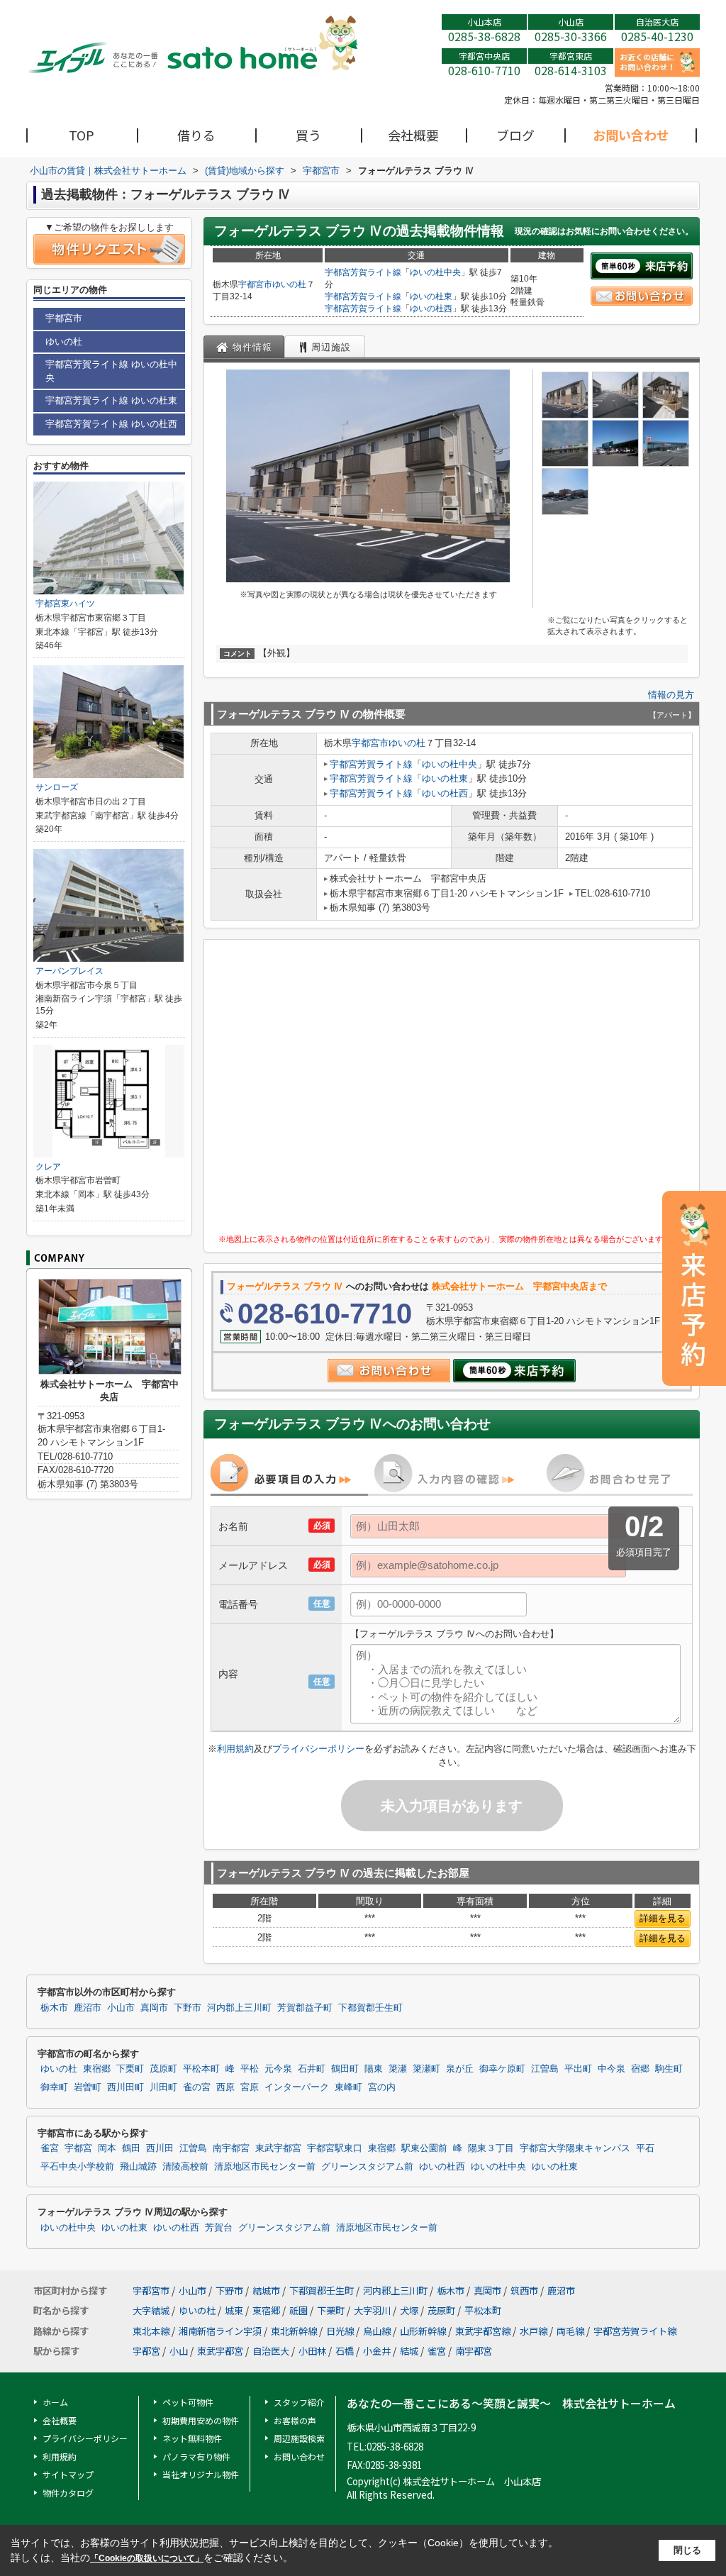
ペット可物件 (188, 2402)
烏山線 (377, 2331)
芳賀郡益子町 (305, 2008)
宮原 (250, 2087)
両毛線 (570, 2331)
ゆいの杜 (289, 284)
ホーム (55, 2402)
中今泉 (611, 2069)
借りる (196, 135)
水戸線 (534, 2331)
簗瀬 (398, 2069)
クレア (48, 1167)
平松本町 (201, 2069)
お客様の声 (295, 2420)
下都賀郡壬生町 (370, 2008)
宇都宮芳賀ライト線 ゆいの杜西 (111, 424)
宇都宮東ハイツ (65, 604)
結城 (409, 2351)
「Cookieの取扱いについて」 (147, 2558)
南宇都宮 (231, 2148)
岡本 (107, 2148)
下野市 (188, 2008)
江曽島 (545, 2069)
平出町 (578, 2069)
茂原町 (163, 2069)
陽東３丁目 (491, 2148)
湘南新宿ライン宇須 (220, 2331)
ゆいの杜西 (431, 309)
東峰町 (348, 2087)
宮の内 (382, 2087)
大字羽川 (372, 2310)
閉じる (687, 2550)
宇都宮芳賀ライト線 (363, 272)
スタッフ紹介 (299, 2402)
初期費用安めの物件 (201, 2420)
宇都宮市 (255, 284)
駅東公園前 (424, 2148)
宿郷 (640, 2069)
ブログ (515, 135)
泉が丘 (460, 2069)
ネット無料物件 (192, 2438)
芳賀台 (219, 2228)
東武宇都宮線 (483, 2331)
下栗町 (130, 2069)
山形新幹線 (423, 2331)
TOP (82, 135)
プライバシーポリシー (318, 1749)
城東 (234, 2310)
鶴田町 (345, 2069)
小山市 (121, 2008)
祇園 (298, 2310)
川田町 (163, 2087)
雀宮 (50, 2148)
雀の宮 (197, 2087)
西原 (225, 2087)
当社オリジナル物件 (201, 2474)
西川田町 (125, 2087)
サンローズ (57, 787)
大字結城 (151, 2310)
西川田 (160, 2148)
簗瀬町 (426, 2069)
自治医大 (271, 2351)
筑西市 (524, 2291)
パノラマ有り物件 (196, 2456)
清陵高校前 (185, 2167)
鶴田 (131, 2148)
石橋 (345, 2351)
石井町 (312, 2069)
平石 (645, 2148)
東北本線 (151, 2331)
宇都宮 (78, 2148)
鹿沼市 (88, 2008)
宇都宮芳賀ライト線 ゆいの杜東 (111, 400)
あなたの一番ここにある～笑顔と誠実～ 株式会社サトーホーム (511, 2403)
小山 (179, 2351)
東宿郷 (97, 2069)
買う (308, 135)
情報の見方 (671, 695)
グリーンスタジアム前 (367, 2167)
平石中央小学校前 (77, 2167)
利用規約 (235, 1749)
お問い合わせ (631, 135)
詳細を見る (663, 1918)
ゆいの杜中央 (435, 272)
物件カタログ (68, 2493)
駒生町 (669, 2069)
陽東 (374, 2069)
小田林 (312, 2351)
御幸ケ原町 (502, 2069)
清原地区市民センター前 (265, 2167)
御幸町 (54, 2087)
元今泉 (278, 2069)
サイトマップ (68, 2474)
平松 (250, 2069)
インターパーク (297, 2087)
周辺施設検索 (299, 2438)
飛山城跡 (138, 2167)
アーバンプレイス (69, 971)
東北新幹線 (294, 2331)
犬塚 (409, 2310)
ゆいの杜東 (431, 296)
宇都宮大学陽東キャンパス (575, 2148)
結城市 (266, 2291)
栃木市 (54, 2008)
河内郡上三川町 (239, 2008)
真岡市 (154, 2008)
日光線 (340, 2331)
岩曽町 (88, 2087)
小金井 (377, 2351)
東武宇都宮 (278, 2148)
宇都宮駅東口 (335, 2148)
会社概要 (413, 135)
